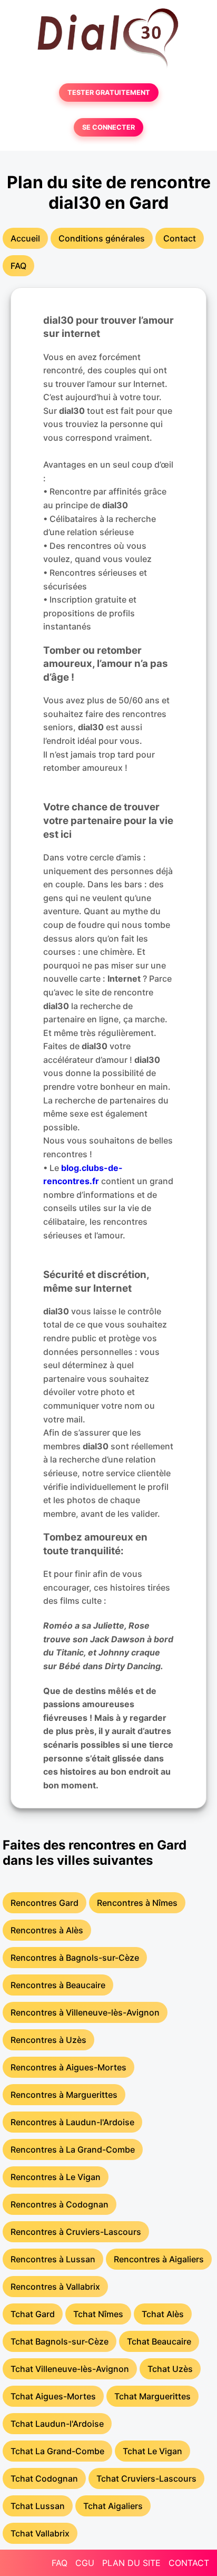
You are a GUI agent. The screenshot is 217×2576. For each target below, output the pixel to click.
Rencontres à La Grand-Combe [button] (73, 2149)
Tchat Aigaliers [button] (113, 2506)
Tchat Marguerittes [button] (152, 2396)
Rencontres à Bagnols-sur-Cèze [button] (75, 1958)
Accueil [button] (25, 238)
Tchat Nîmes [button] (98, 2314)
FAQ (60, 2563)
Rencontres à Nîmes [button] (137, 1903)
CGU (85, 2563)
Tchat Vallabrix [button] (40, 2533)
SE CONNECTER (108, 127)
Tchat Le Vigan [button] (152, 2451)
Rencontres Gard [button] (45, 1903)
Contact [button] (180, 238)
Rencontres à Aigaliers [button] (159, 2259)
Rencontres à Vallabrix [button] (55, 2287)
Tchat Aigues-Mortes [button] (53, 2396)
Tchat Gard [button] (33, 2314)
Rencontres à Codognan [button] (60, 2204)
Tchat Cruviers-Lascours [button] (146, 2478)
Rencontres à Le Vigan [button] (56, 2177)
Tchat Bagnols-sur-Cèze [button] (60, 2341)
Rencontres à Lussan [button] (53, 2259)
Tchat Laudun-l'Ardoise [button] (57, 2424)
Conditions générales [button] (102, 238)
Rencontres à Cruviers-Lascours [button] (76, 2232)
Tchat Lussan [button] (38, 2506)
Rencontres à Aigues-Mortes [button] (68, 2067)
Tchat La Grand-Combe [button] (57, 2451)
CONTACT (189, 2563)
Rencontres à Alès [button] (47, 1930)
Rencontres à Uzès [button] (48, 2040)
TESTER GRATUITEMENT (109, 93)
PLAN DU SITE (131, 2563)
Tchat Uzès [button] (170, 2369)
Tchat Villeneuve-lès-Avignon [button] (70, 2369)
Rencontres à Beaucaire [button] (58, 1985)
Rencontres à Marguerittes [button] (64, 2095)
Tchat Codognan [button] (44, 2478)
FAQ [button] (18, 266)
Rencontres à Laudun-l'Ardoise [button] (72, 2122)
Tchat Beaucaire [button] (159, 2341)
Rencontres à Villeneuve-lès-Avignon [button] (85, 2012)
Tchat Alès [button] (163, 2314)
